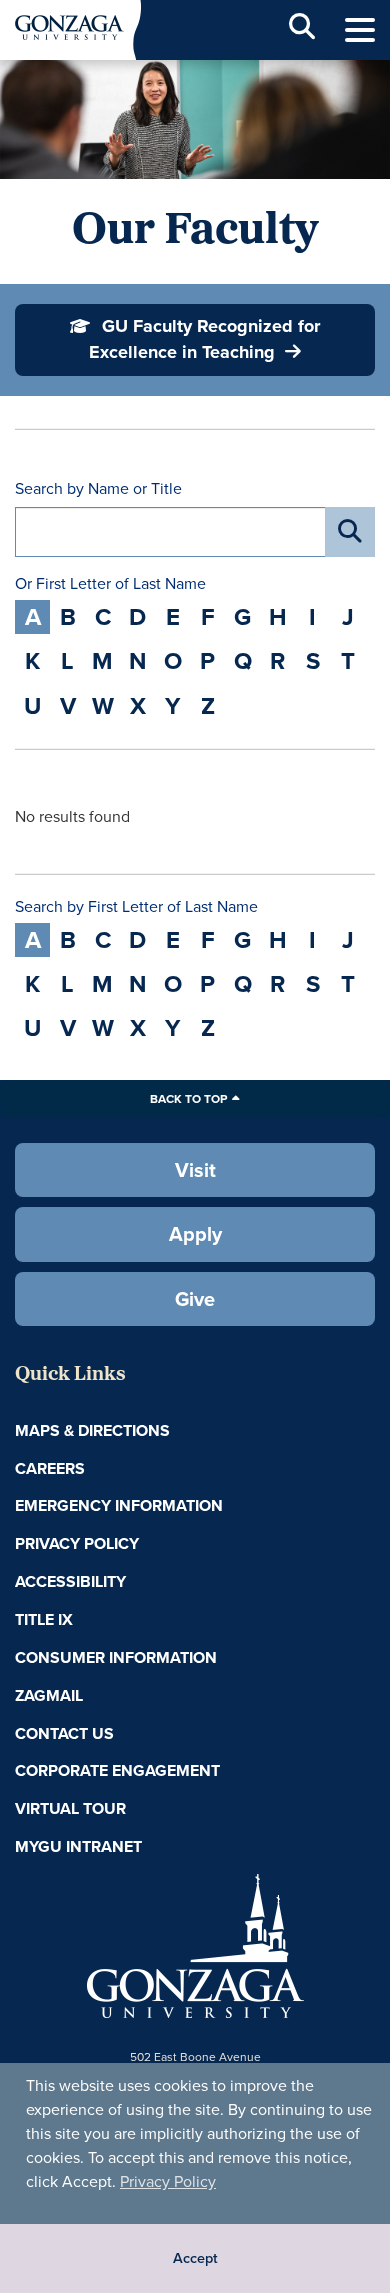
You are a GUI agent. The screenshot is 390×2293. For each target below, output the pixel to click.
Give (195, 1298)
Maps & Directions (92, 1430)
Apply (195, 1233)
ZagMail (49, 1695)
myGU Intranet (78, 1846)
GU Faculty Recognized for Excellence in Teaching (204, 339)
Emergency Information (119, 1505)
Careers (50, 1468)
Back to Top (188, 1098)
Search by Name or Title (98, 489)
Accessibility (70, 1581)
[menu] (360, 30)
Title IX (44, 1619)
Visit (195, 1169)
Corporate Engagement (117, 1770)
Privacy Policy (168, 2181)
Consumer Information (116, 1657)
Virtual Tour (70, 1808)
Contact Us (64, 1733)
